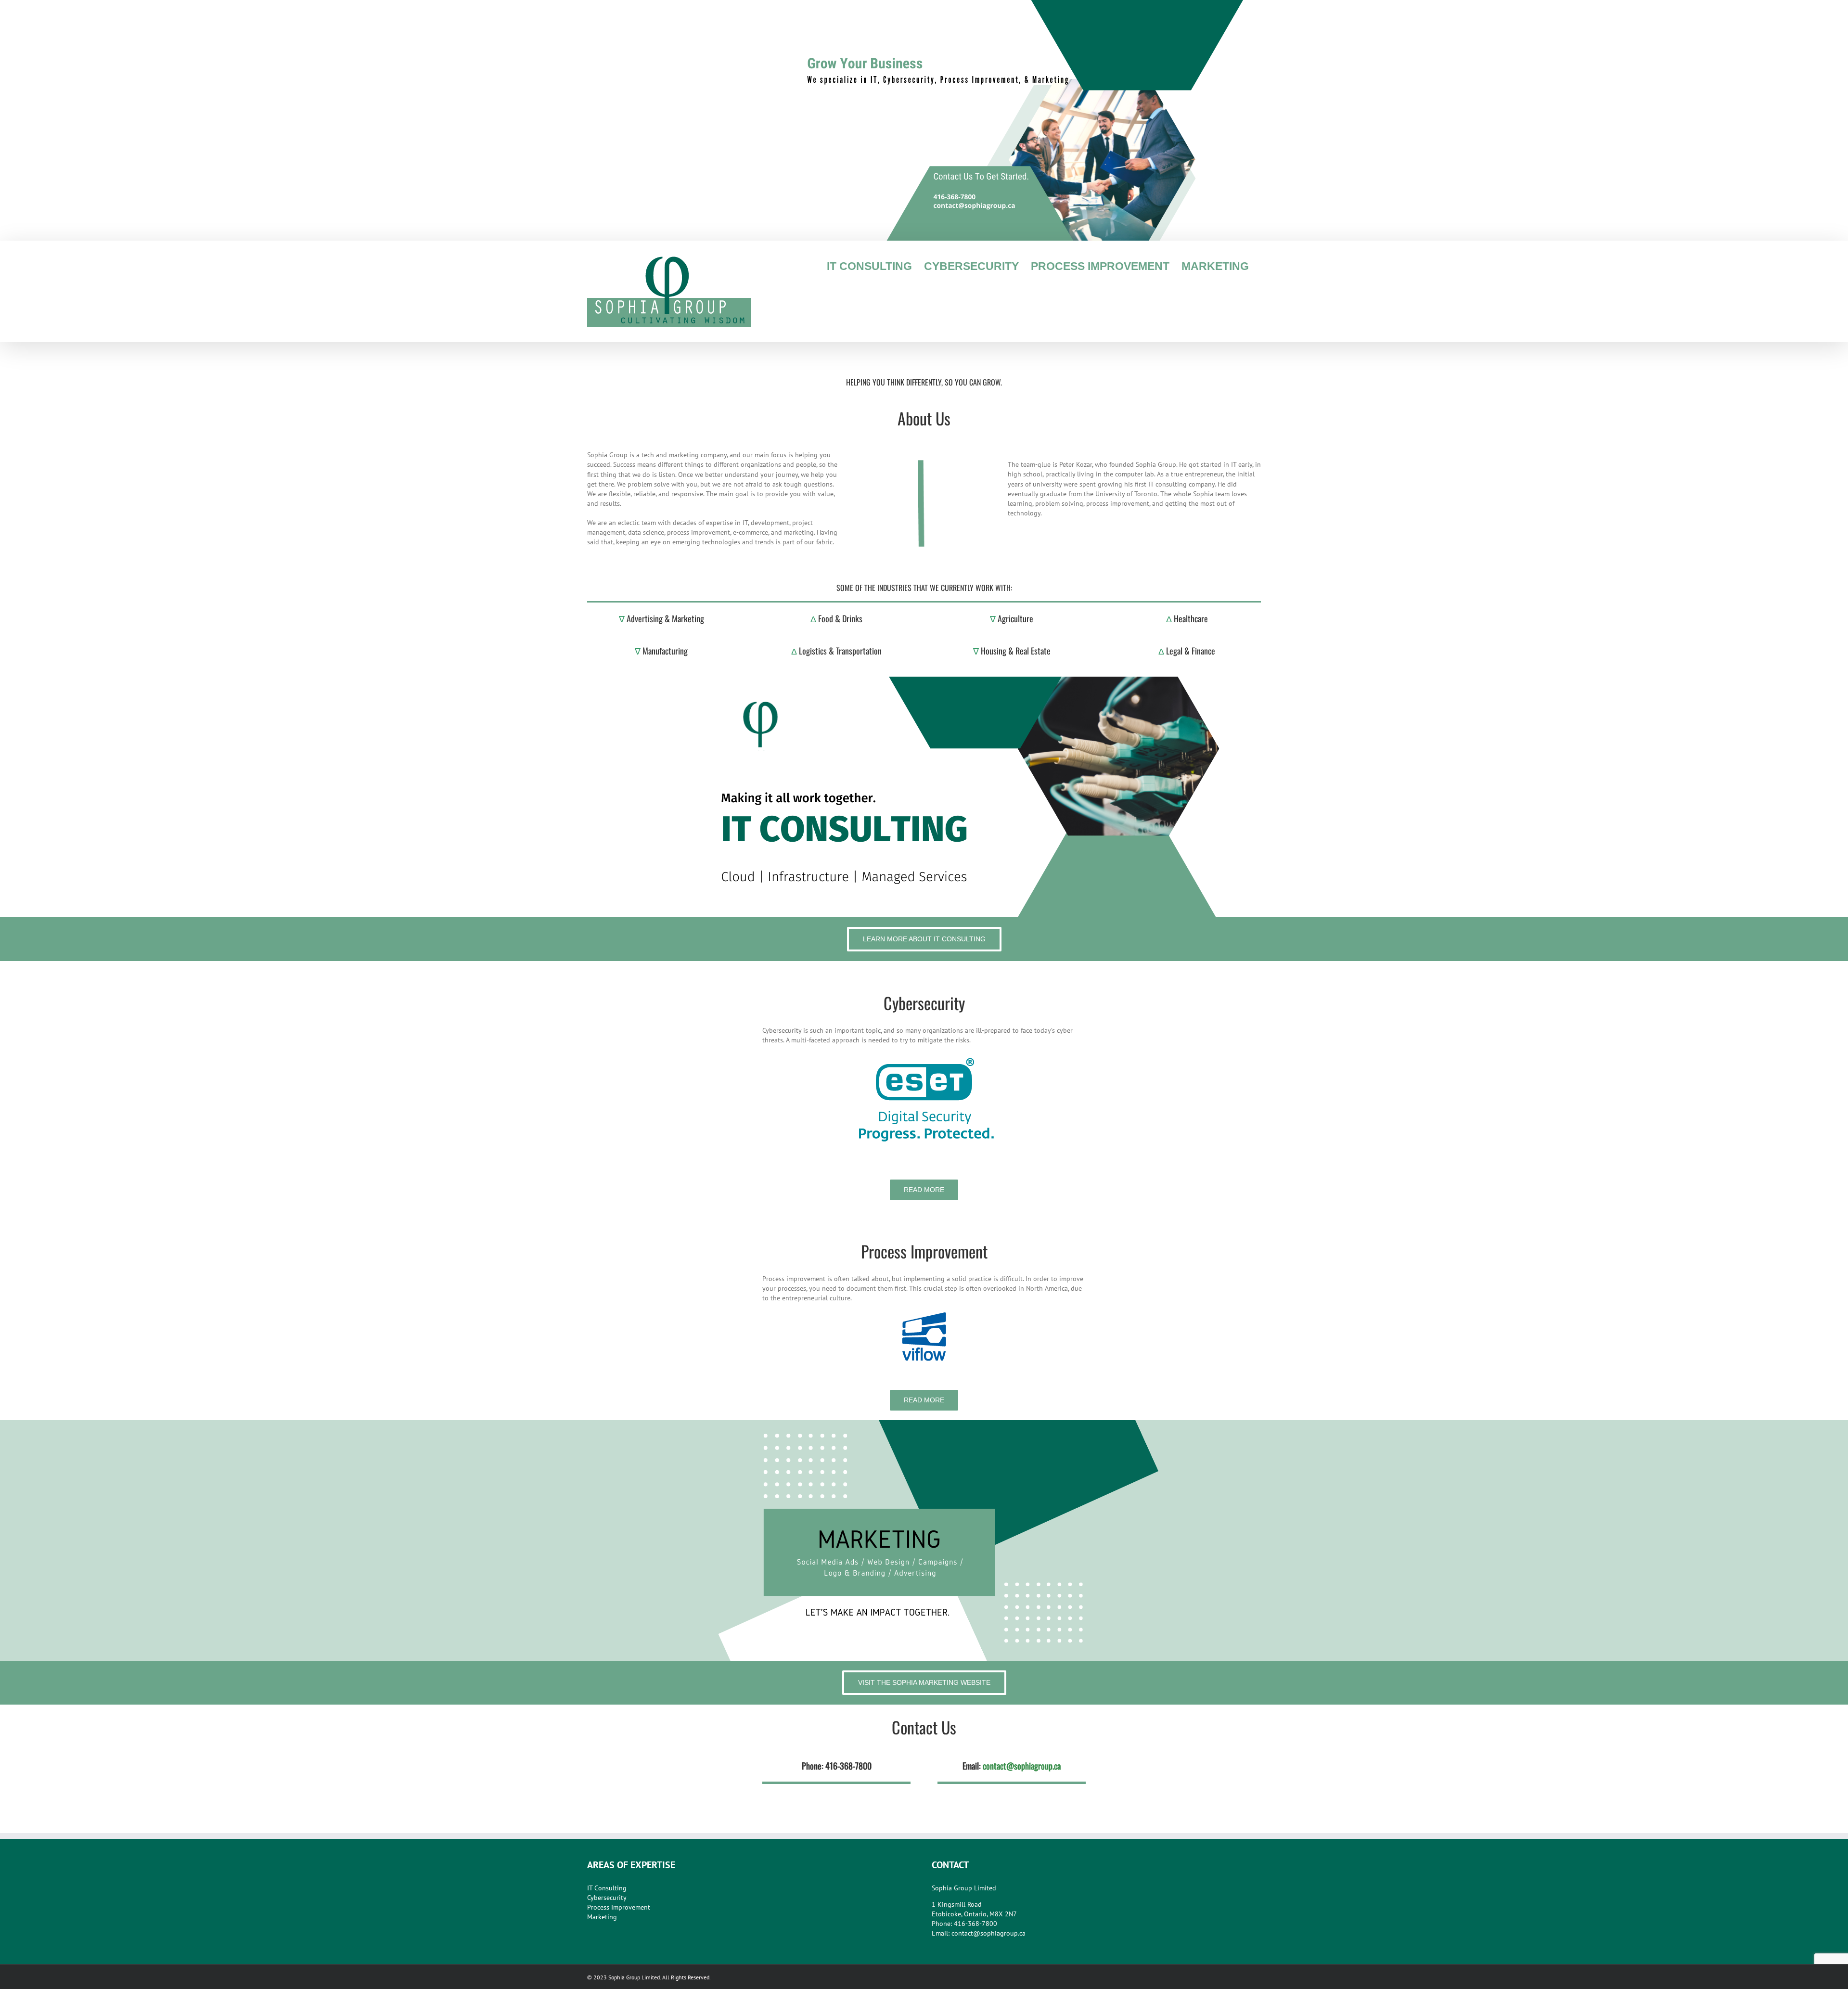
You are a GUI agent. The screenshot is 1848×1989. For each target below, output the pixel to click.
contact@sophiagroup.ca (1022, 1766)
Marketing (602, 1917)
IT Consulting (607, 1888)
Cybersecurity (607, 1898)
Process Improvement (619, 1907)
